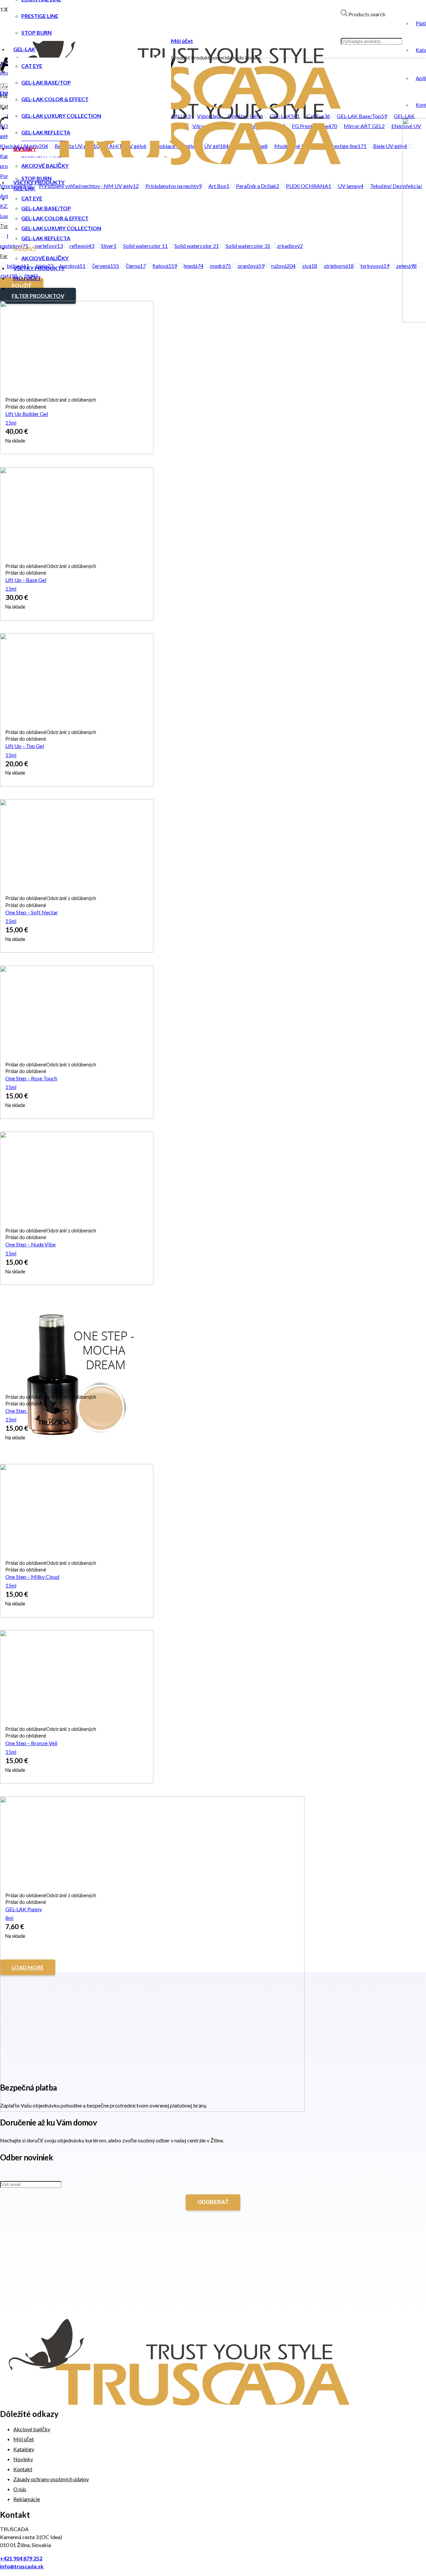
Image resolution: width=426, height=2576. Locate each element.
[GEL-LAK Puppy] (152, 2110)
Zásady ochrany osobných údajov (51, 2479)
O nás (20, 2489)
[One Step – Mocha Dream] (77, 1449)
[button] (51, 400)
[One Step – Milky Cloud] (77, 1615)
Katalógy (24, 2449)
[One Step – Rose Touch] (77, 1117)
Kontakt (23, 2469)
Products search (367, 14)
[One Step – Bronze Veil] (77, 1781)
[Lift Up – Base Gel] (77, 618)
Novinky (23, 2459)
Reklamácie (27, 2499)
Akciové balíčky (32, 2429)
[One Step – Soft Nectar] (77, 950)
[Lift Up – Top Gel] (77, 784)
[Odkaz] (179, 2403)
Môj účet (24, 2439)
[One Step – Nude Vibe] (77, 1283)
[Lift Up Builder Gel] (77, 452)
